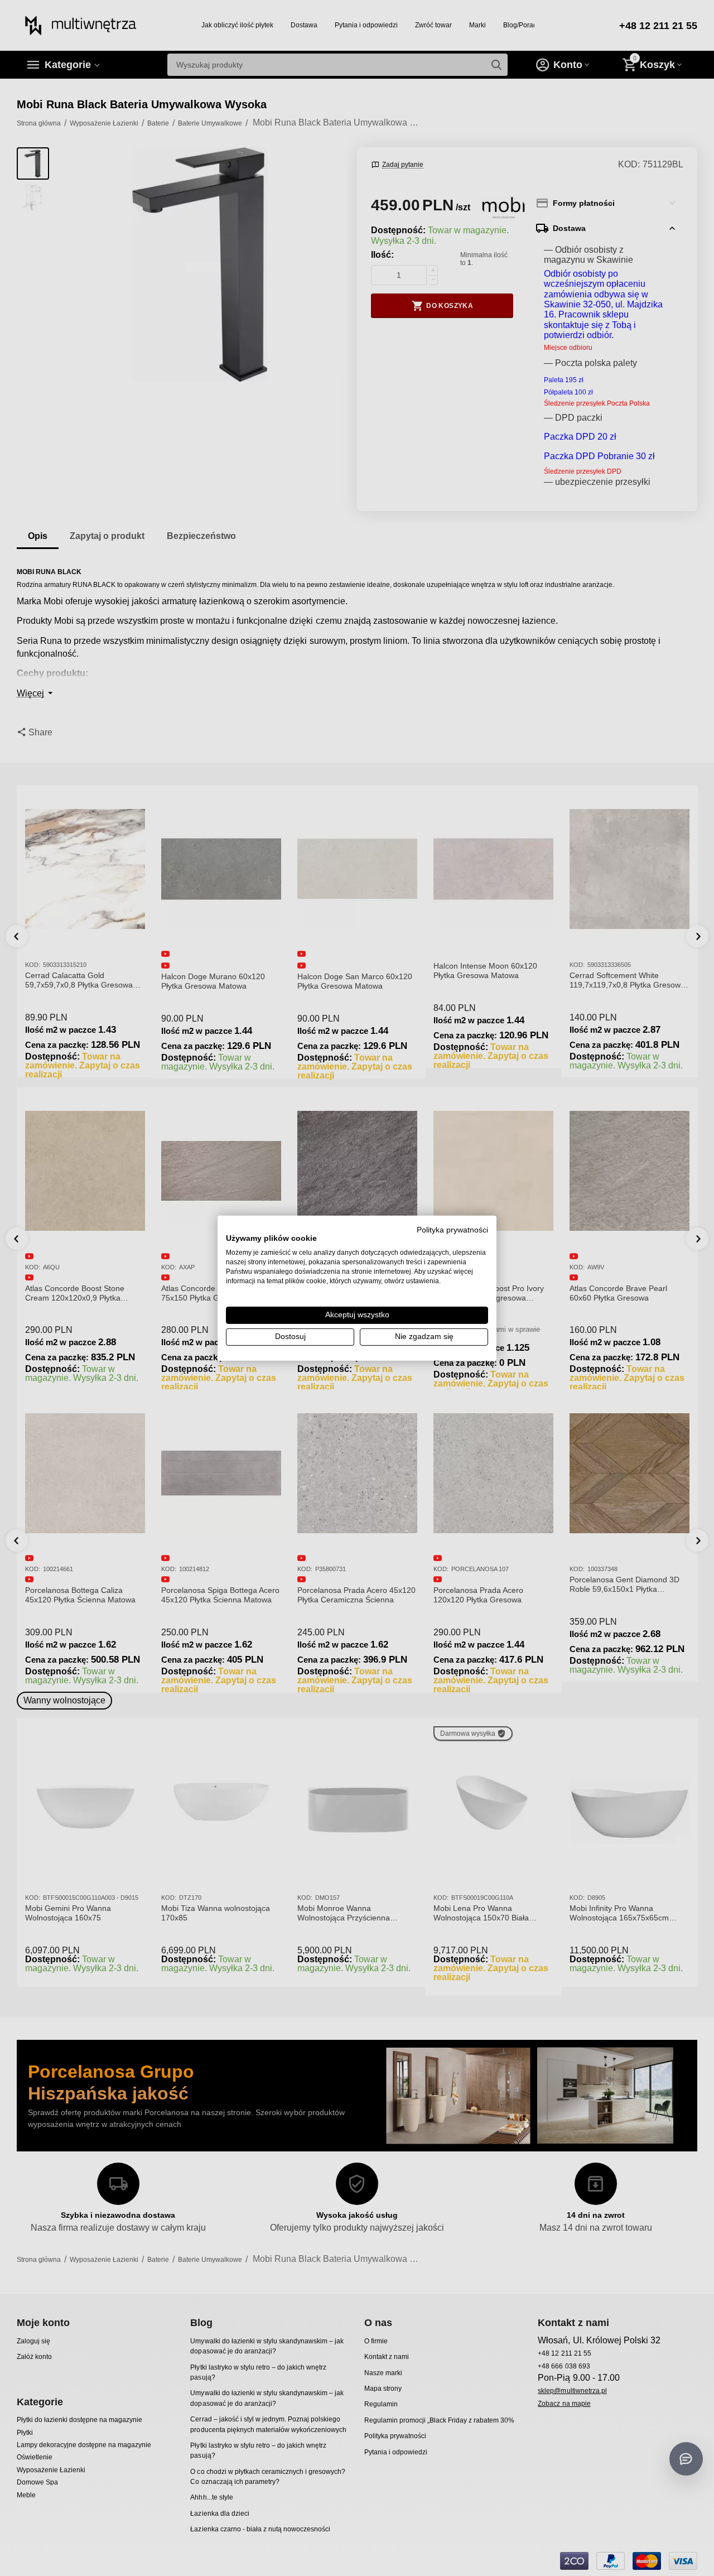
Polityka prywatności (452, 1229)
